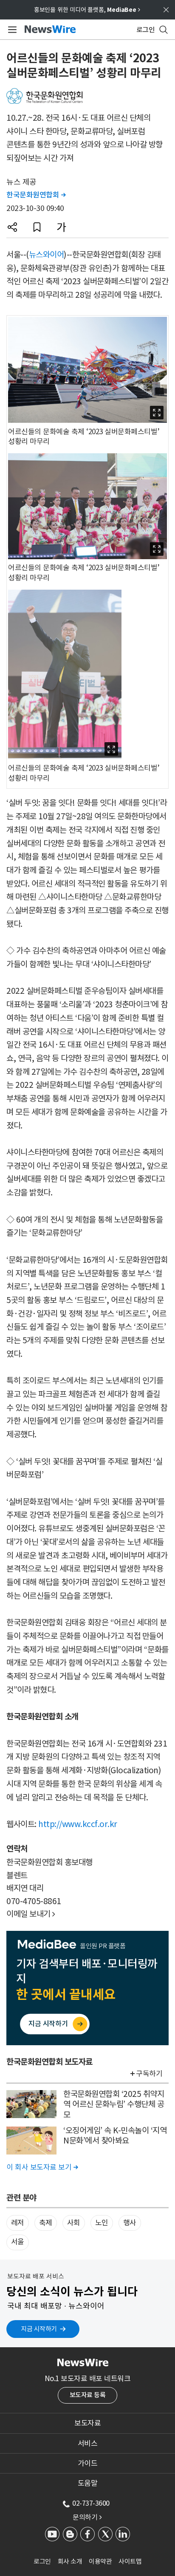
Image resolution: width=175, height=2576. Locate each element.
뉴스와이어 (47, 255)
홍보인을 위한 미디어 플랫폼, (87, 10)
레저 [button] (18, 2223)
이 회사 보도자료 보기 (42, 2167)
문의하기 (87, 2517)
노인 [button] (102, 2223)
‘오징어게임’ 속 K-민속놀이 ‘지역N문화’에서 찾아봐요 (115, 2136)
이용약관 (100, 2561)
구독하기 (149, 2074)
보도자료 (87, 2423)
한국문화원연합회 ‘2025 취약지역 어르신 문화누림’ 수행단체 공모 (114, 2104)
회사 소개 (70, 2561)
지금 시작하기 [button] (39, 2329)
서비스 (88, 2443)
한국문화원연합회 (36, 195)
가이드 (88, 2463)
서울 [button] (18, 2242)
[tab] (87, 2423)
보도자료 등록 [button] (88, 2395)
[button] (12, 227)
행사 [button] (130, 2223)
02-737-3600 (91, 2503)
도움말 (88, 2483)
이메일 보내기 (31, 1914)
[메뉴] (11, 30)
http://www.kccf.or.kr (78, 1824)
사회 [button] (74, 2223)
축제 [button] (46, 2223)
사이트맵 (130, 2561)
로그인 (42, 2561)
